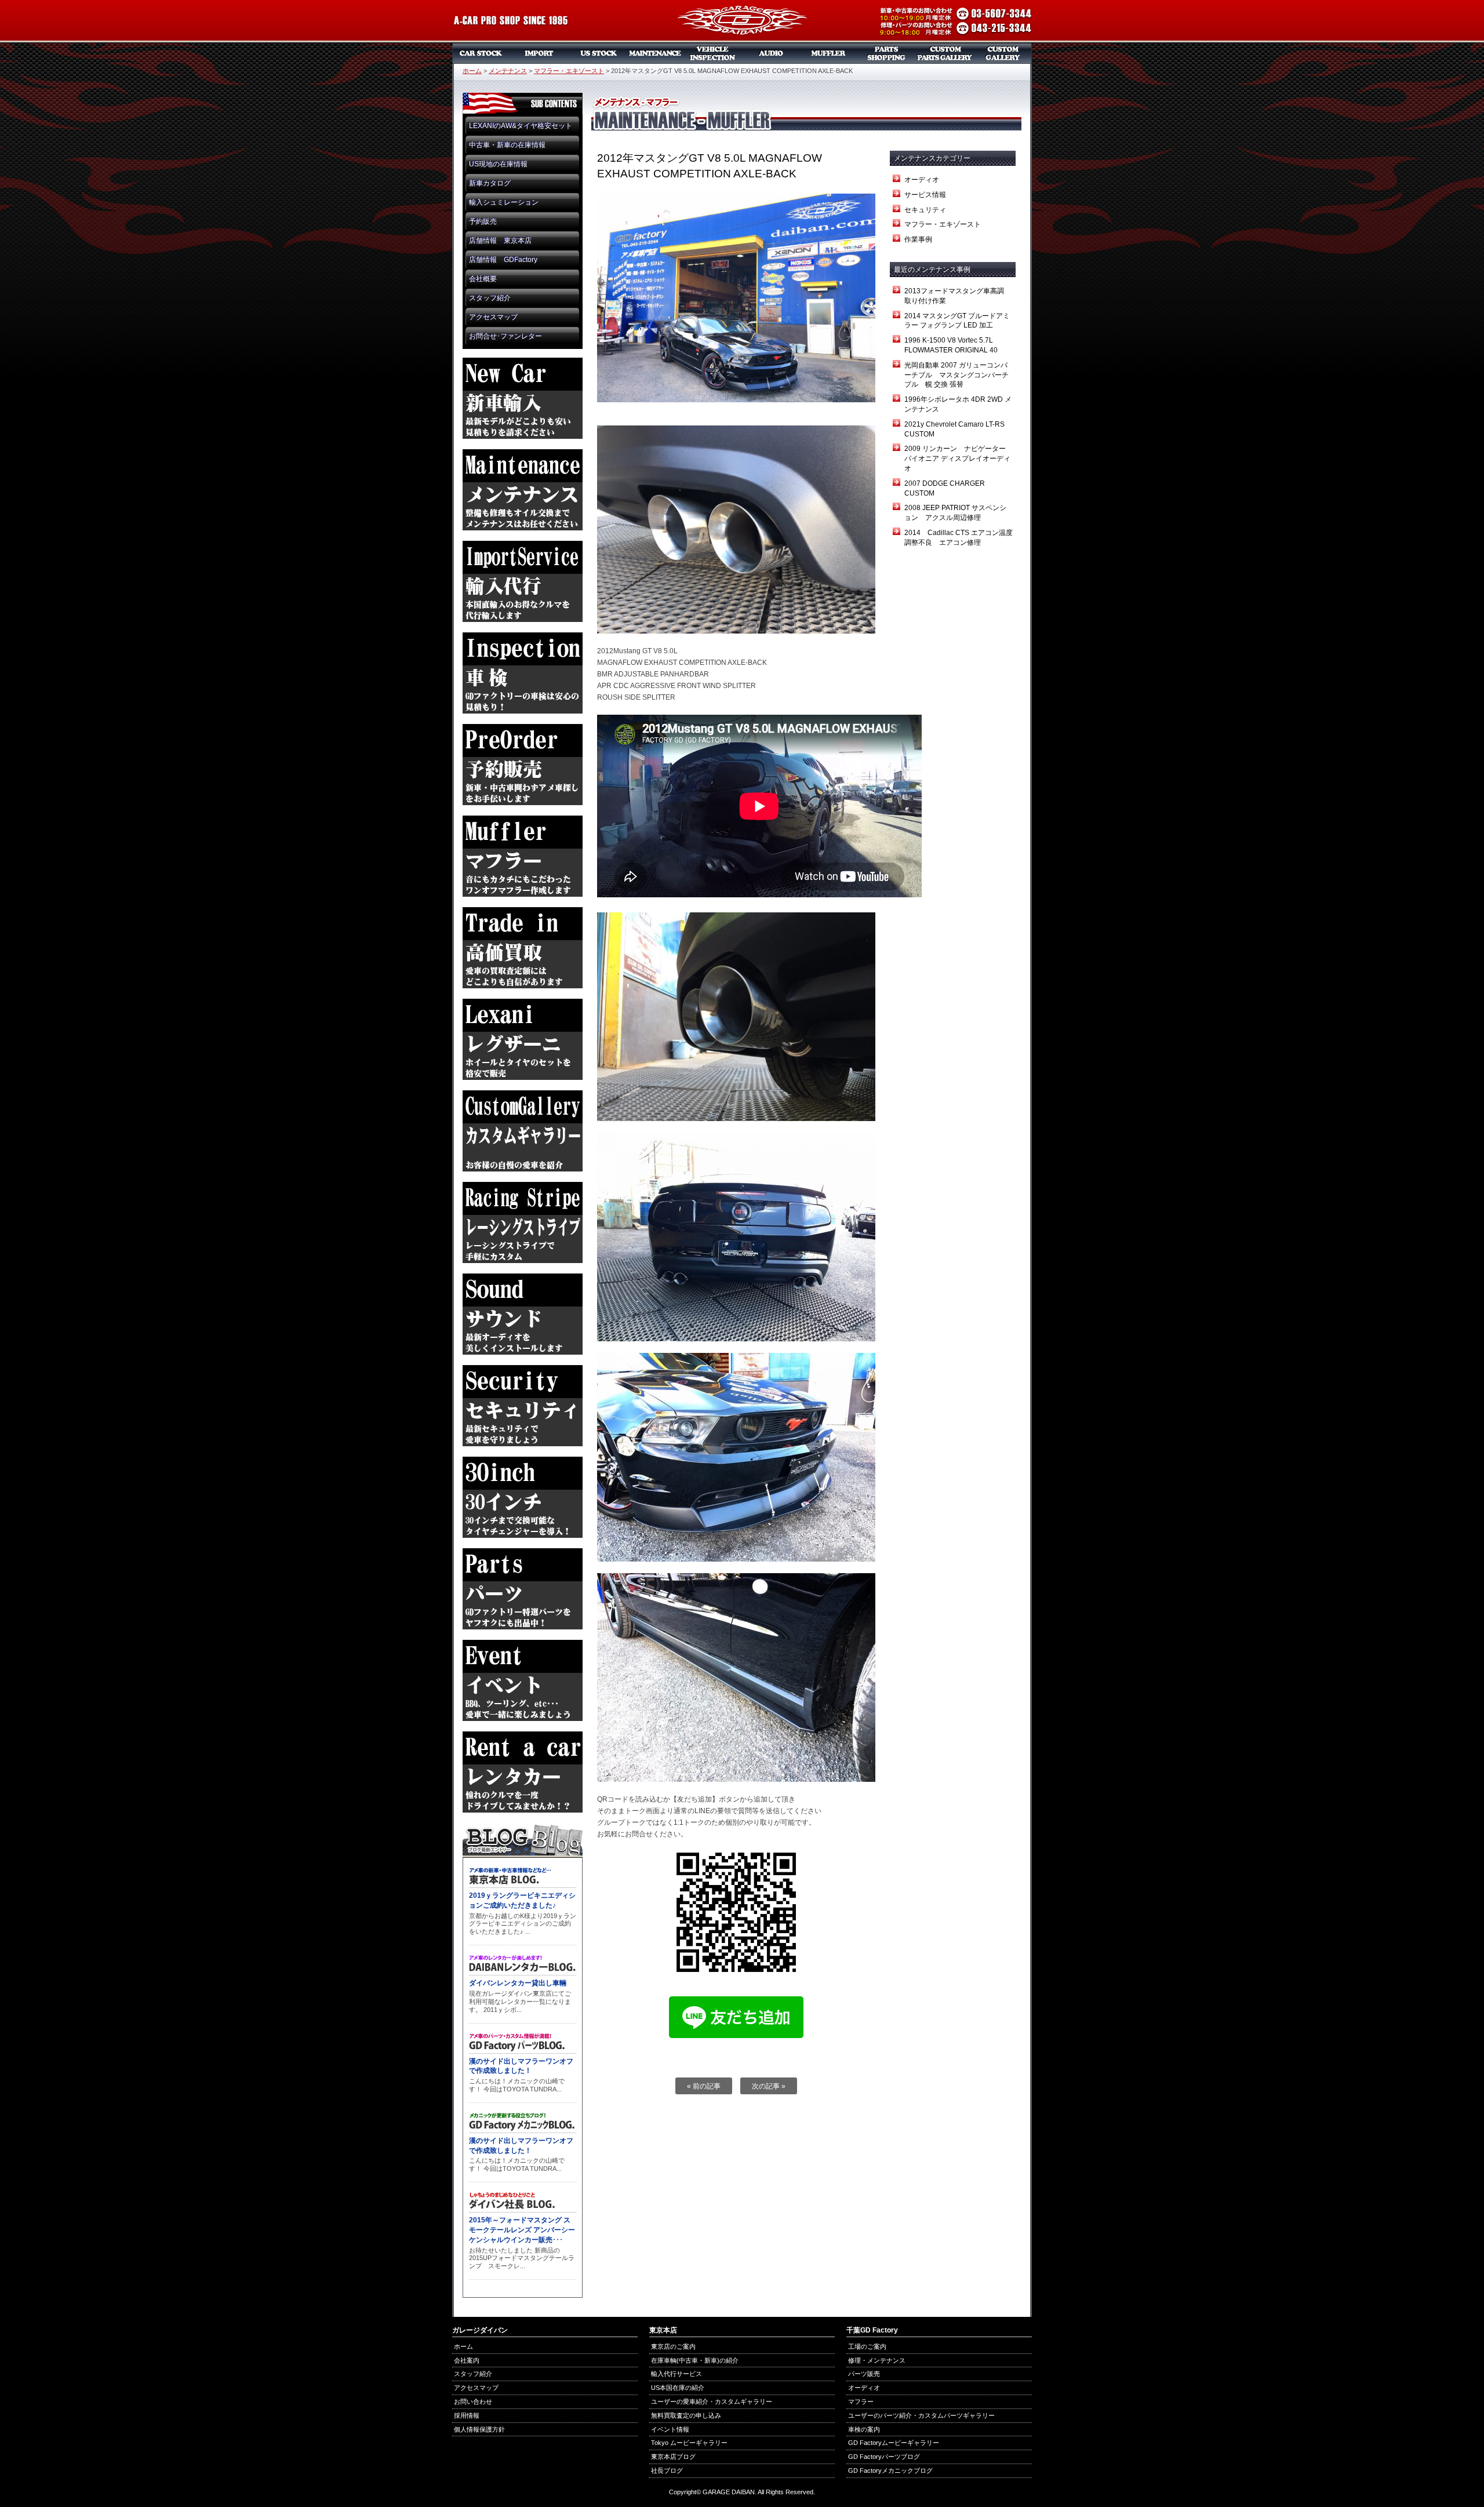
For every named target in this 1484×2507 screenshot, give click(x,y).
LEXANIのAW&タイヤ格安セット (521, 126)
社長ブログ (667, 2470)
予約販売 (483, 221)
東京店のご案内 (673, 2346)
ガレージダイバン (742, 21)
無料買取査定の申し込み (686, 2415)
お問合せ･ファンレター (505, 336)
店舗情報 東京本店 (500, 241)
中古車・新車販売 (481, 53)
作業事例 (918, 239)
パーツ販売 (887, 53)
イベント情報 (670, 2429)
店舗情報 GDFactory (503, 260)
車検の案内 (864, 2429)
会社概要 (483, 279)
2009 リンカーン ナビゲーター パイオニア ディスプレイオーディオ (959, 459)
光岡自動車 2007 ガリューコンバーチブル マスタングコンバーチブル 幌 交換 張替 (956, 375)
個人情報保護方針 (479, 2429)
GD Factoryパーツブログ (884, 2457)
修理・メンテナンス (877, 2360)
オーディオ (771, 53)
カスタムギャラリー (1003, 53)
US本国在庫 (597, 53)
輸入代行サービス (676, 2374)
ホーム (472, 71)
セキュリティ (925, 210)
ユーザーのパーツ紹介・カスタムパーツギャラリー (921, 2415)
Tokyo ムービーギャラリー (689, 2443)
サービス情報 (925, 195)
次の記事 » (769, 2086)
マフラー (829, 53)
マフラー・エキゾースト (569, 71)
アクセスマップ (493, 317)
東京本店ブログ (673, 2457)
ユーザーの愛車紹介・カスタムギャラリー (712, 2402)
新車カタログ (490, 183)
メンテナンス (655, 53)
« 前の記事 (704, 2086)
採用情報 (467, 2415)
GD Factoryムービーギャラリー (894, 2443)
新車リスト (539, 53)
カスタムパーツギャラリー (945, 53)
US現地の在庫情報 (498, 164)
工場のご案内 (867, 2346)
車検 (713, 53)
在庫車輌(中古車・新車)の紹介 (695, 2360)
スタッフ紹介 (490, 298)
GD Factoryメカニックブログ (890, 2470)
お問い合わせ (473, 2402)
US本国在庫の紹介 (678, 2388)
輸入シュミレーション (504, 202)
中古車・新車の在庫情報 (507, 145)
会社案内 (467, 2360)
